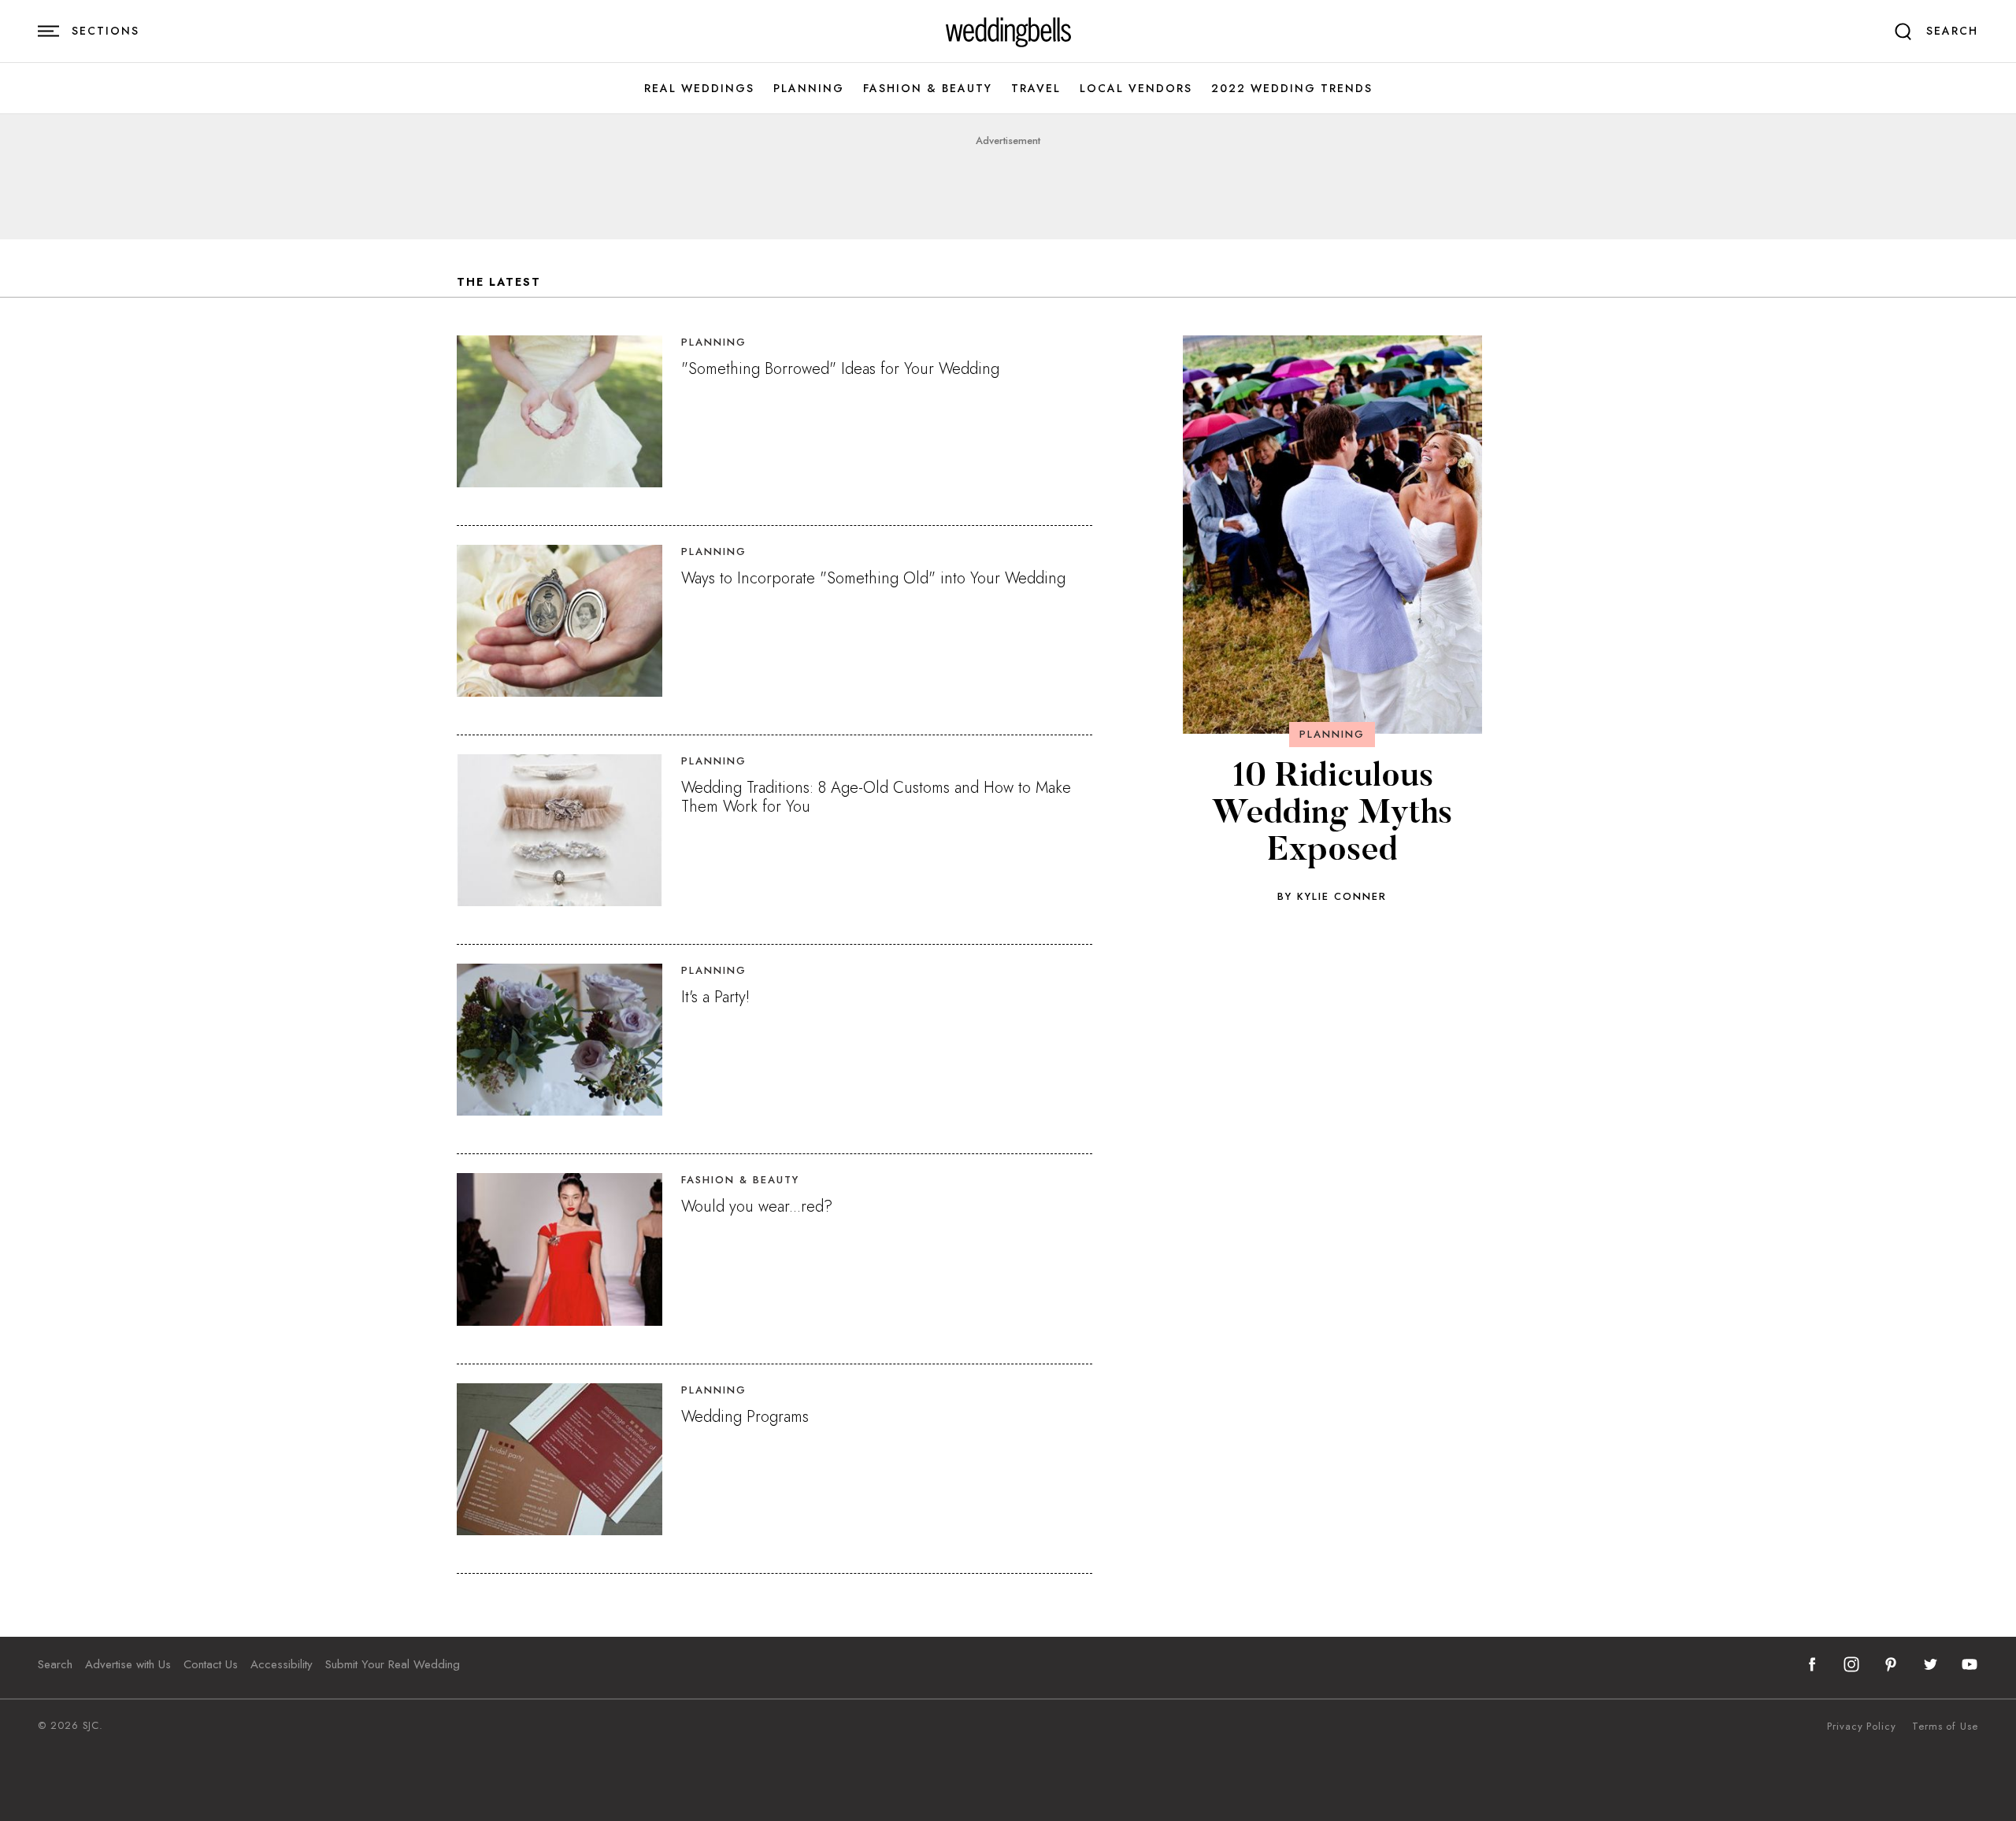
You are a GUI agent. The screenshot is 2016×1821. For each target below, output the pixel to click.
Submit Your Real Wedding (393, 1664)
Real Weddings (699, 89)
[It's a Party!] (560, 1040)
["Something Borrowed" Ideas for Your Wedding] (560, 411)
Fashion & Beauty (928, 89)
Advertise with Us (128, 1664)
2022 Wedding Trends (1292, 89)
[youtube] (1970, 1664)
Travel (1036, 89)
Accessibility (282, 1664)
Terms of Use (1945, 1727)
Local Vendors (1136, 89)
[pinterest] (1891, 1664)
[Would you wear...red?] (560, 1249)
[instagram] (1851, 1664)
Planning (809, 89)
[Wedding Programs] (560, 1459)
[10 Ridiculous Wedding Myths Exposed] (1332, 535)
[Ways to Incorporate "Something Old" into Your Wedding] (560, 621)
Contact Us (211, 1664)
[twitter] (1930, 1664)
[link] (1008, 31)
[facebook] (1812, 1664)
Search (55, 1664)
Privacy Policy (1862, 1727)
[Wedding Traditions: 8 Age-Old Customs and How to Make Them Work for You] (560, 830)
